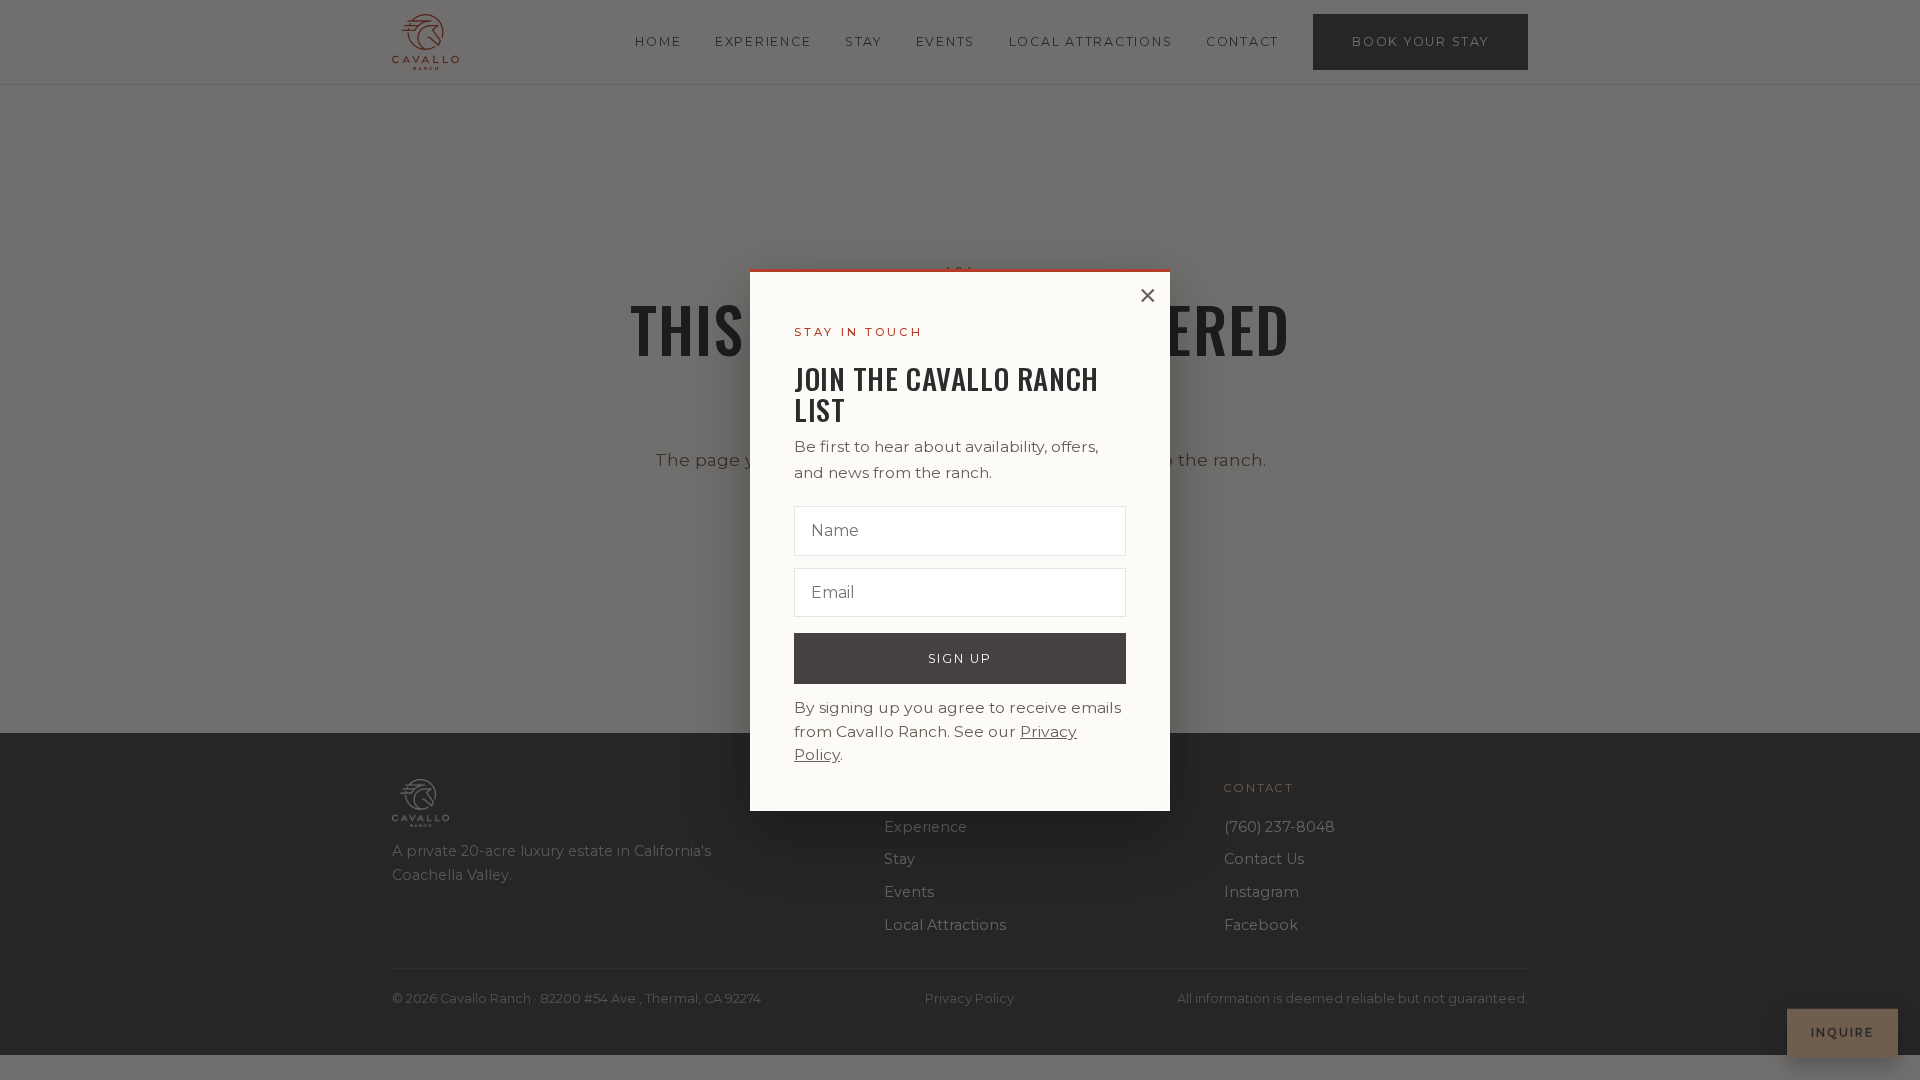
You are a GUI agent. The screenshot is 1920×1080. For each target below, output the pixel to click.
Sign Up (960, 658)
